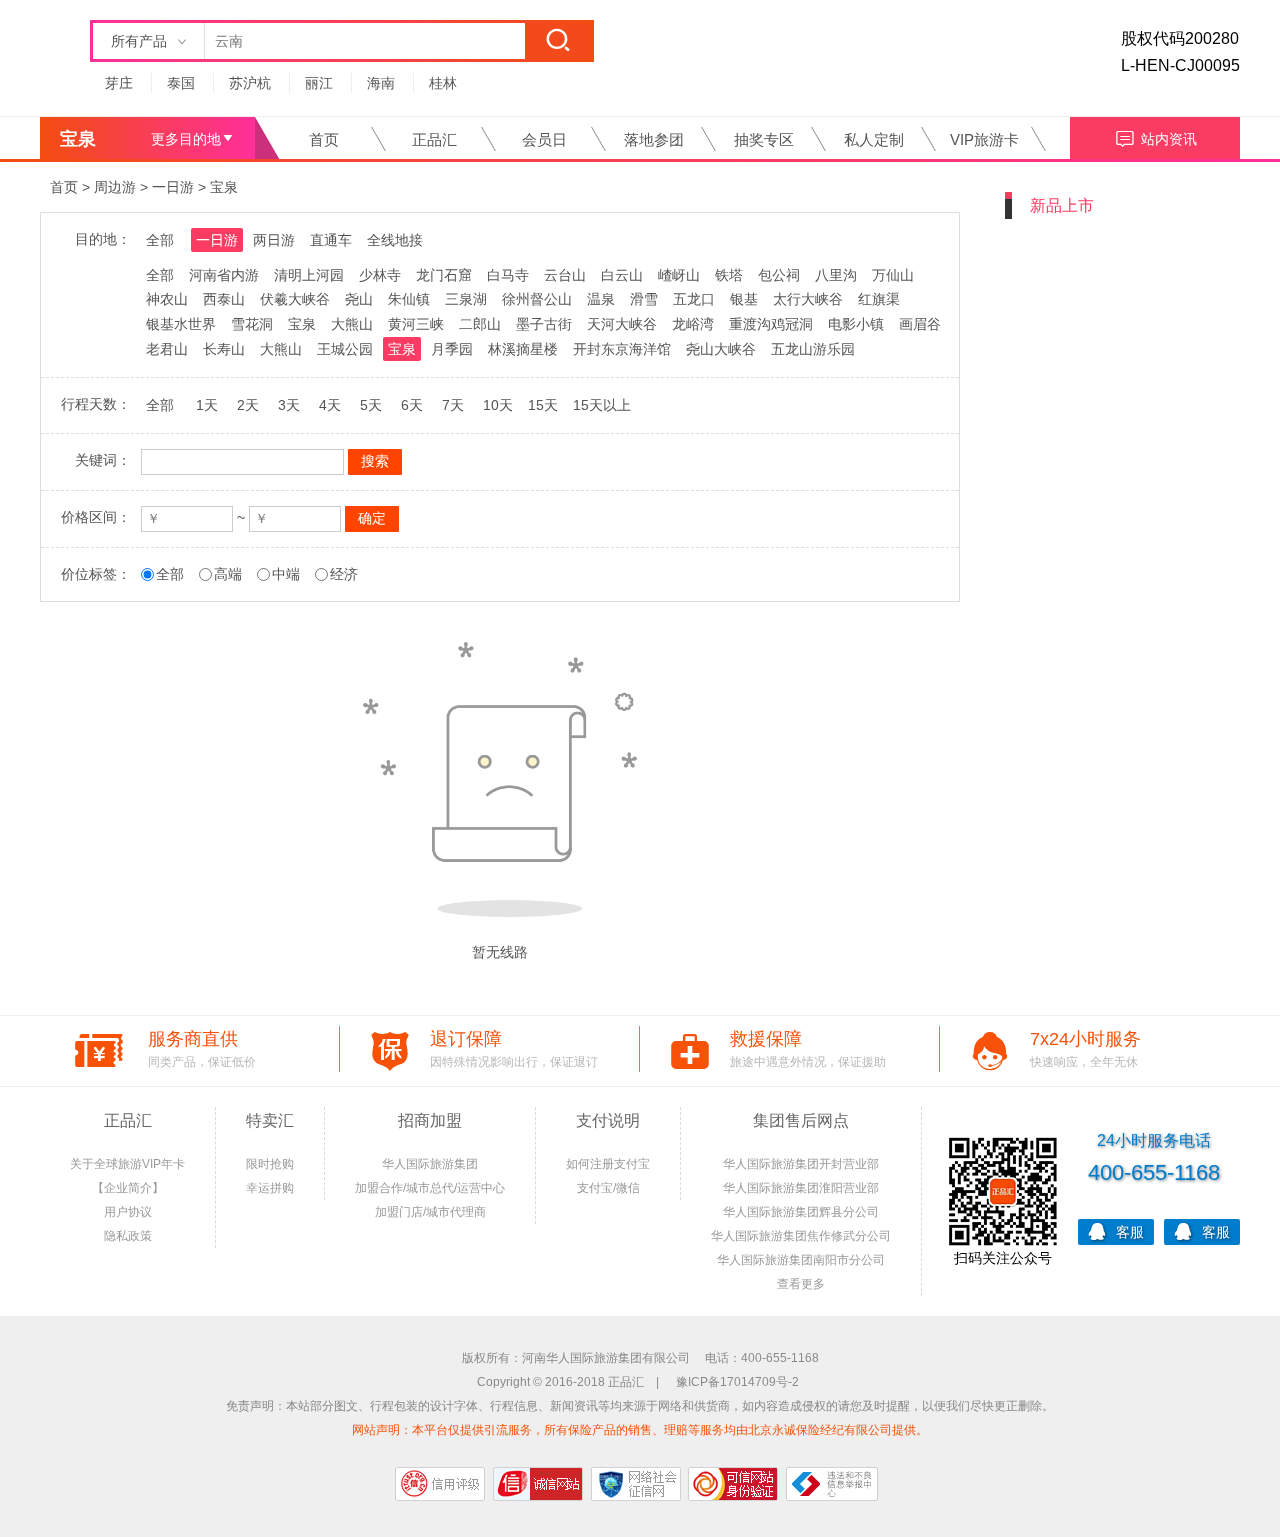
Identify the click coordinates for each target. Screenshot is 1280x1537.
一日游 (173, 187)
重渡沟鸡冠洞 (771, 324)
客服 (1130, 1232)
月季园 (452, 349)
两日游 (274, 240)
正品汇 (434, 139)
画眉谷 (920, 324)
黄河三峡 (416, 324)
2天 (248, 405)
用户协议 (128, 1212)
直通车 (331, 240)
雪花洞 (252, 324)
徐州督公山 (537, 299)
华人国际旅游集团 (430, 1164)
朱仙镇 (409, 299)
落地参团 (654, 139)
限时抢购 (270, 1164)
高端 (228, 574)
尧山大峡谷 (721, 349)
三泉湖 (466, 299)
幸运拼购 (270, 1188)
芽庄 (119, 83)
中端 (286, 574)
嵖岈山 (679, 275)
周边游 (115, 187)
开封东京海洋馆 (622, 349)
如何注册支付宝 (608, 1164)
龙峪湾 (693, 324)
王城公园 (345, 349)
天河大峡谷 (622, 324)
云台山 (565, 275)
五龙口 (694, 299)
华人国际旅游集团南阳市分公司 (801, 1260)
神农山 (167, 299)
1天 (207, 405)
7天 (453, 405)
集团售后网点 (801, 1120)
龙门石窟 (444, 275)
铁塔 (729, 275)
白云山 (622, 275)
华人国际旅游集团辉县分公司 (801, 1212)
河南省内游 (224, 275)
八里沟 (836, 275)
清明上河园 (309, 275)
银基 (744, 299)
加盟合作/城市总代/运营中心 (430, 1188)
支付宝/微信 (608, 1188)
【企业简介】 (128, 1188)
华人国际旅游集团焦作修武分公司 (801, 1236)
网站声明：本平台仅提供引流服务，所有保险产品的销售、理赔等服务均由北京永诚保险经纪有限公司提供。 (640, 1430)
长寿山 (224, 349)
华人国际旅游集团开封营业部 (801, 1164)
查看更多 (801, 1284)
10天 (498, 405)
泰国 (181, 83)
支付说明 (608, 1120)
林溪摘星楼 (523, 349)
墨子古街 (544, 324)
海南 (381, 83)
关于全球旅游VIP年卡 (127, 1164)
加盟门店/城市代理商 (430, 1212)
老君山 (167, 349)
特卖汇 (270, 1120)
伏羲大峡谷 (295, 299)
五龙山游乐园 (813, 349)
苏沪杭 (250, 83)
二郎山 (480, 324)
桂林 (443, 83)
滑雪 (644, 299)
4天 (330, 405)
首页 (324, 139)
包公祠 (779, 275)
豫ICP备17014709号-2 (737, 1382)
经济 (344, 574)
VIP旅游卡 (984, 139)
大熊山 (352, 324)
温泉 (601, 299)
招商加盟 (430, 1120)
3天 (289, 405)
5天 (371, 405)
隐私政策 (128, 1236)
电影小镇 (856, 324)
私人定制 (874, 139)
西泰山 (224, 299)
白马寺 (508, 275)
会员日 (544, 139)
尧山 (359, 299)
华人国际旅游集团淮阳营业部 (801, 1188)
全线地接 (395, 240)
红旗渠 (879, 299)
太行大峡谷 (808, 299)
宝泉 (224, 187)
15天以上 (602, 405)
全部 (160, 240)
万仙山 (893, 275)
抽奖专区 (764, 139)
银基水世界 (181, 324)
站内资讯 (1169, 139)
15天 (543, 405)
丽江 (319, 83)
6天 (412, 405)
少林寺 (380, 275)
